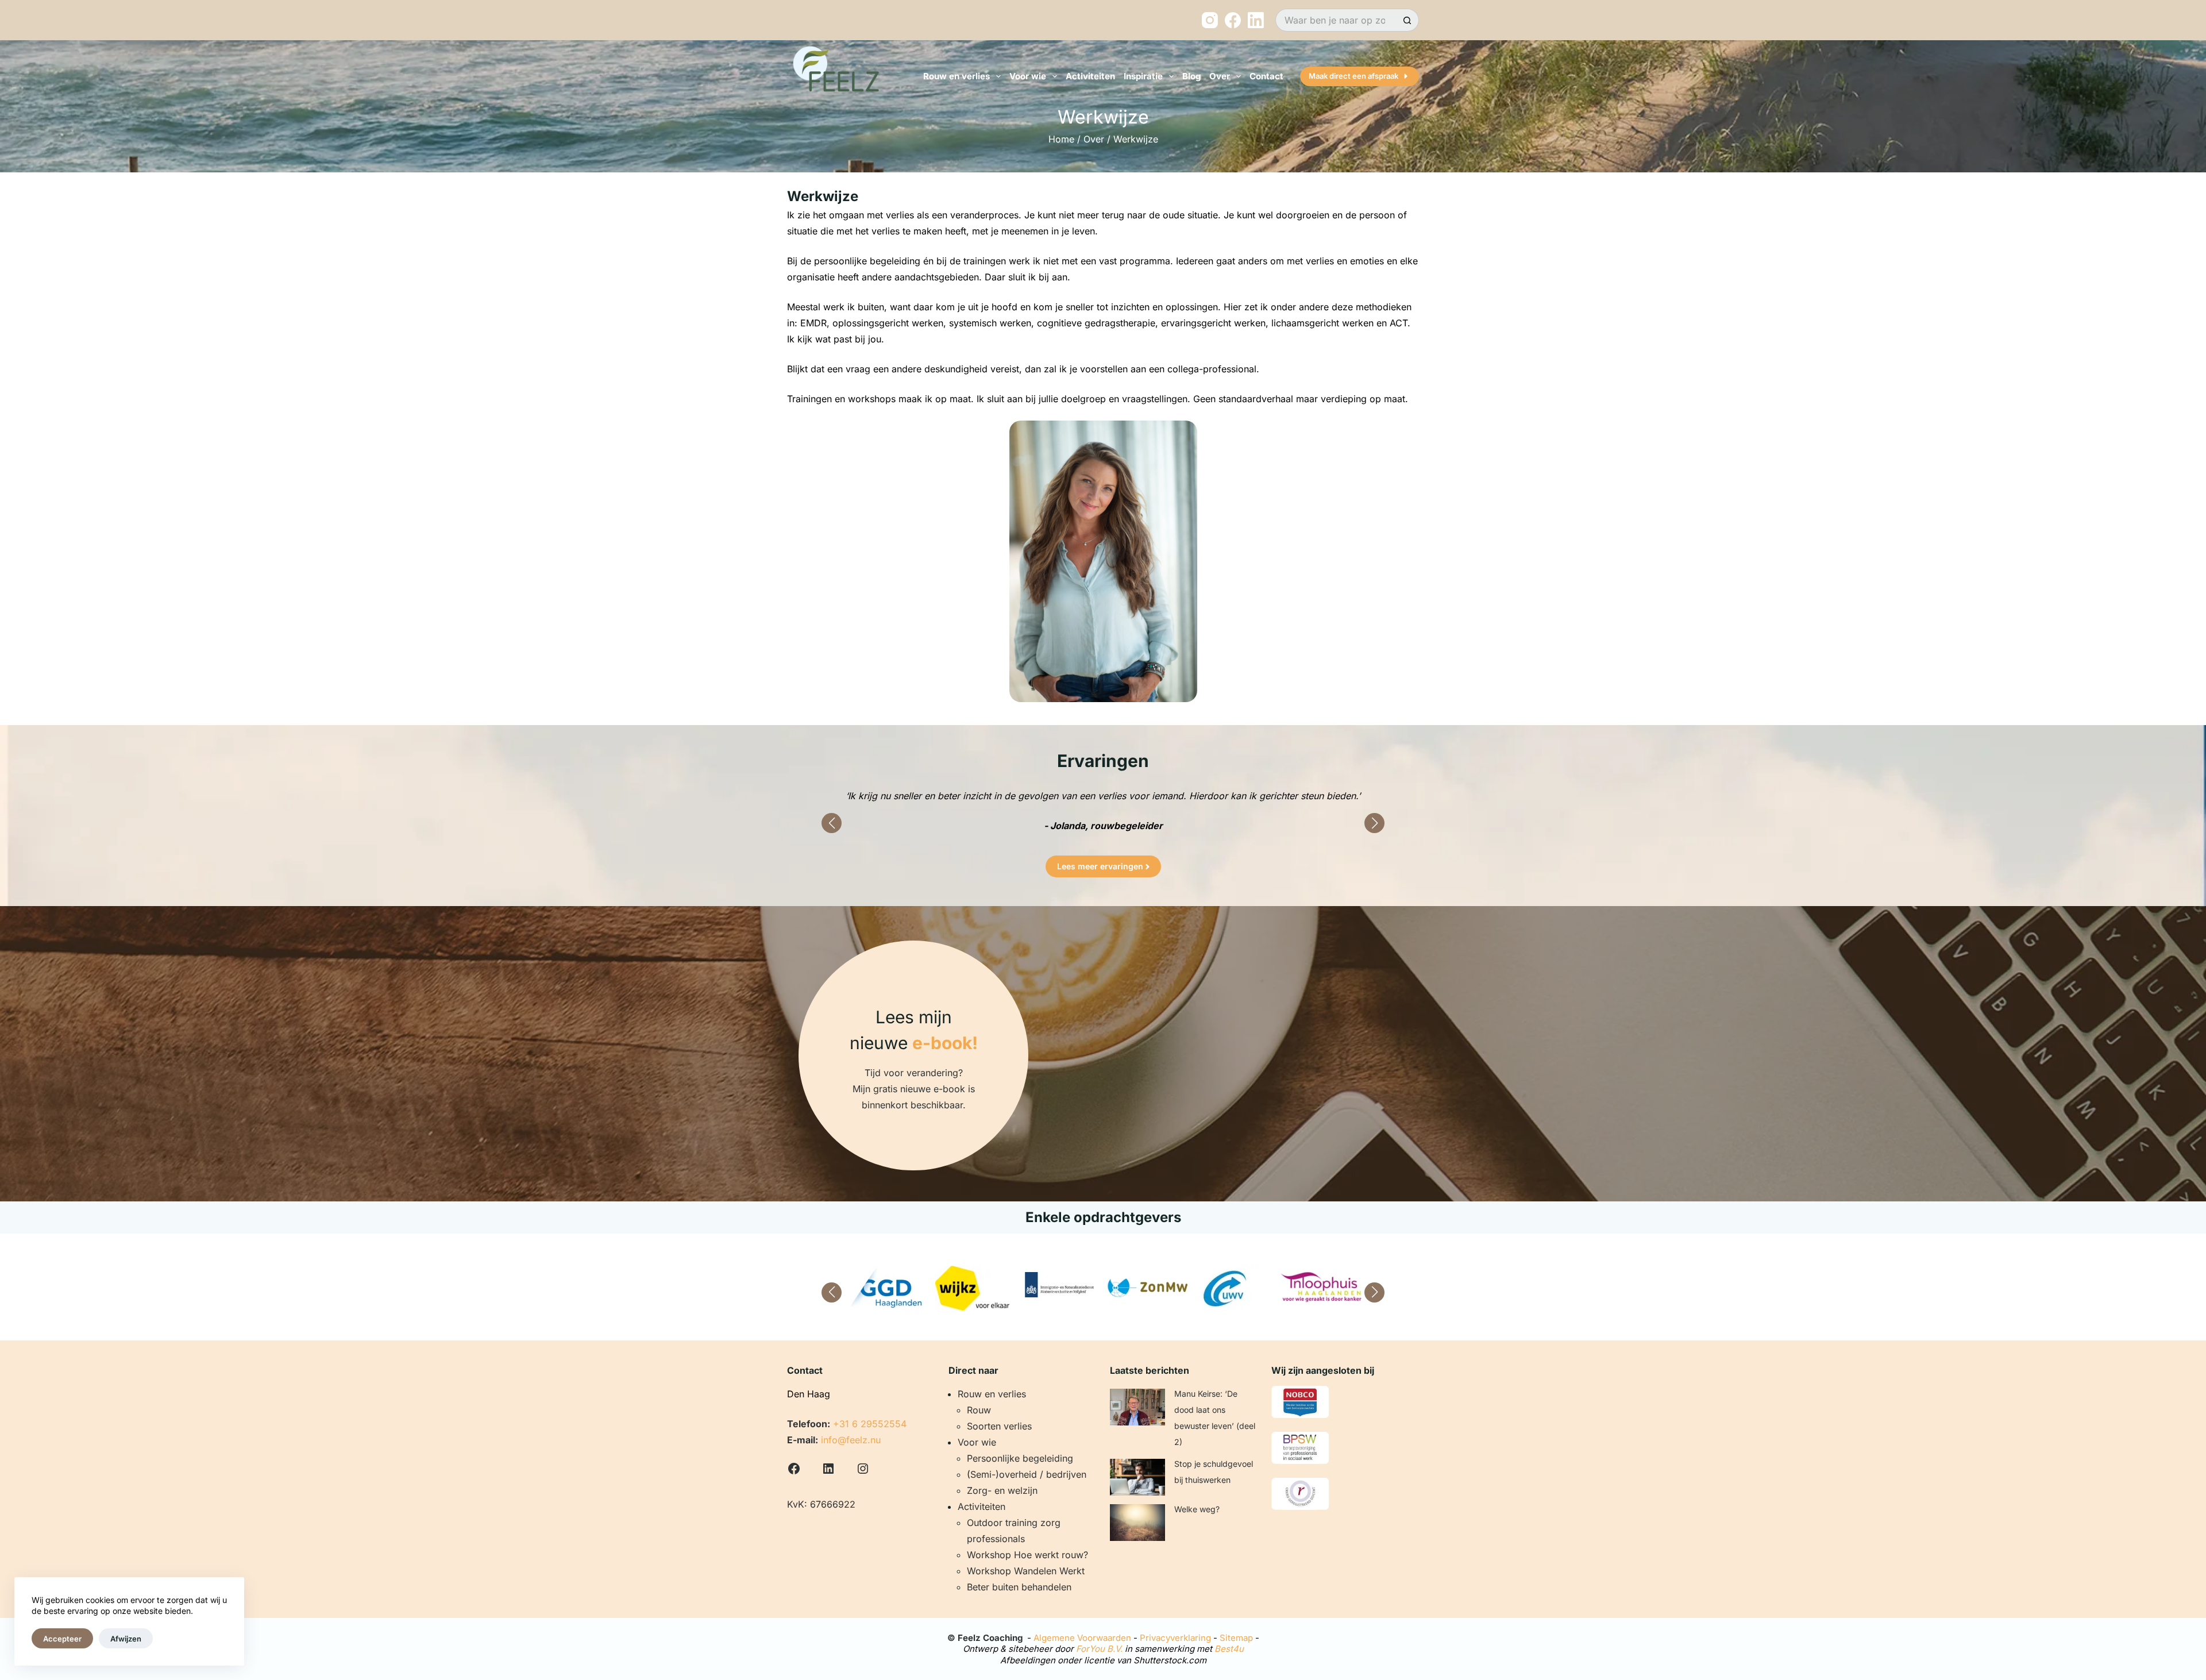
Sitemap (1236, 1638)
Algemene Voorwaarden (1082, 1638)
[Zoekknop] (1407, 20)
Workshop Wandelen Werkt (1026, 1571)
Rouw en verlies (957, 76)
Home (1061, 139)
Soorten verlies (999, 1426)
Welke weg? (1197, 1509)
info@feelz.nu (851, 1440)
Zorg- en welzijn (1002, 1490)
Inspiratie (1143, 76)
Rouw (979, 1410)
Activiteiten (1090, 76)
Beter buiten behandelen (1019, 1587)
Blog (1191, 76)
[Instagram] (1210, 20)
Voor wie (1028, 76)
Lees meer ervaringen (1100, 866)
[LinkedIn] (1256, 20)
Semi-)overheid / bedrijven (1028, 1474)
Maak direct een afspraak (1353, 76)
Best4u (1229, 1649)
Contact (1266, 76)
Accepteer (62, 1639)
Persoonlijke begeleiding (1020, 1458)
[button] (832, 823)
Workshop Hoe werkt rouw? (1027, 1555)
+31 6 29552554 (870, 1424)
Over (1094, 139)
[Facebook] (1233, 20)
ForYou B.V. (1099, 1649)
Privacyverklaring (1175, 1638)
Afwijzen (126, 1639)
